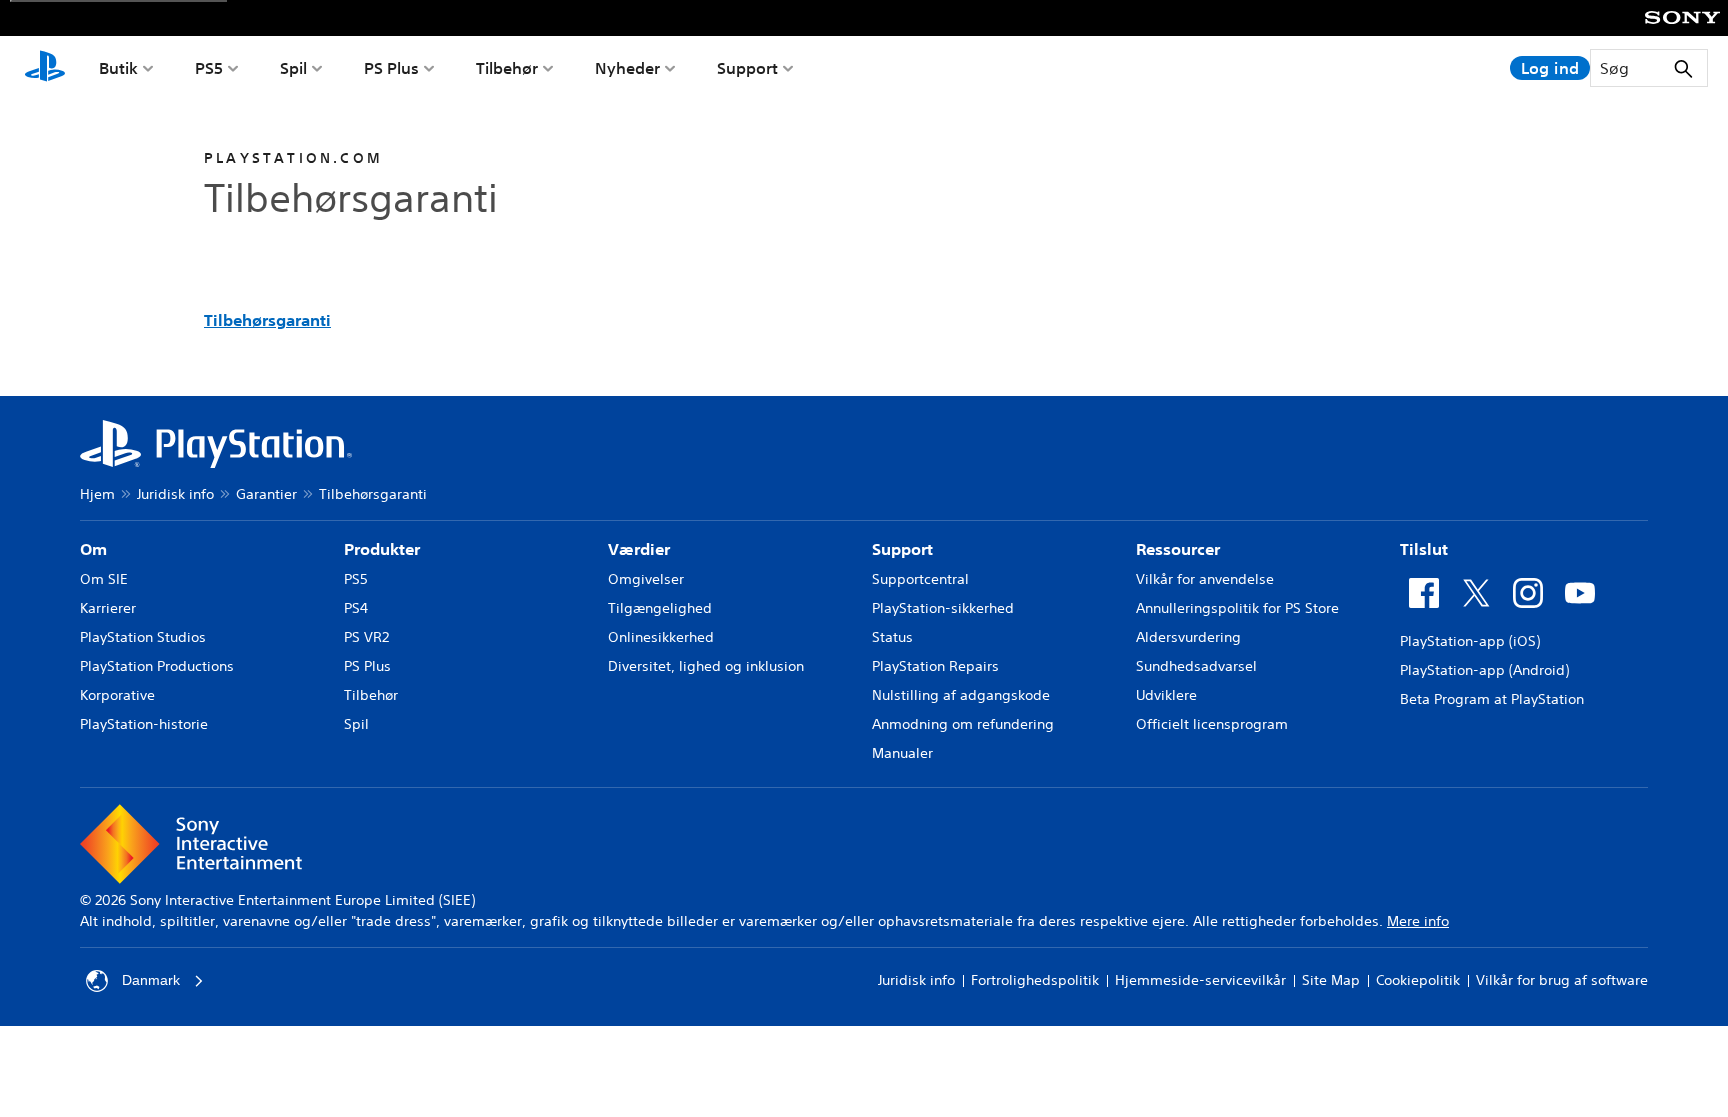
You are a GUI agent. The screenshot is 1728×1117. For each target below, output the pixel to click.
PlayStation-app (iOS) (1470, 641)
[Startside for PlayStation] (45, 68)
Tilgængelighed (660, 608)
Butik (118, 68)
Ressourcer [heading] (1178, 549)
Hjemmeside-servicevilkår (1200, 980)
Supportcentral (920, 579)
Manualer (902, 753)
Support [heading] (902, 549)
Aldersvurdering (1188, 637)
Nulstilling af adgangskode (961, 695)
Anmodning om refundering (963, 724)
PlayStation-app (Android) (1484, 670)
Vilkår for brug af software (1562, 980)
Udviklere (1166, 695)
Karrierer (108, 608)
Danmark (151, 980)
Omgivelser (646, 579)
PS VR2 (366, 637)
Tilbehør (507, 68)
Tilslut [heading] (1424, 549)
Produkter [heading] (382, 549)
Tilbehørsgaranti (267, 320)
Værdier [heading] (639, 549)
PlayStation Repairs (935, 666)
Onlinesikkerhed (661, 637)
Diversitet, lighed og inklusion (706, 666)
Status (892, 637)
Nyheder (627, 68)
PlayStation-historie (144, 724)
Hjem (97, 494)
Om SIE (104, 579)
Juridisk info (175, 494)
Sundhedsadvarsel (1196, 666)
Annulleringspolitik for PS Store (1237, 608)
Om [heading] (93, 549)
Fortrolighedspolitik (1035, 980)
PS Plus (391, 68)
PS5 (209, 68)
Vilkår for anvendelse (1205, 579)
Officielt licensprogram (1212, 724)
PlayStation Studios (143, 637)
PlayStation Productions (157, 666)
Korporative (117, 695)
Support (747, 68)
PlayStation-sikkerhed (943, 608)
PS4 (356, 608)
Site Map (1331, 980)
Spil (293, 68)
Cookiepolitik (1418, 980)
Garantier (266, 494)
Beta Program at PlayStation (1492, 699)
